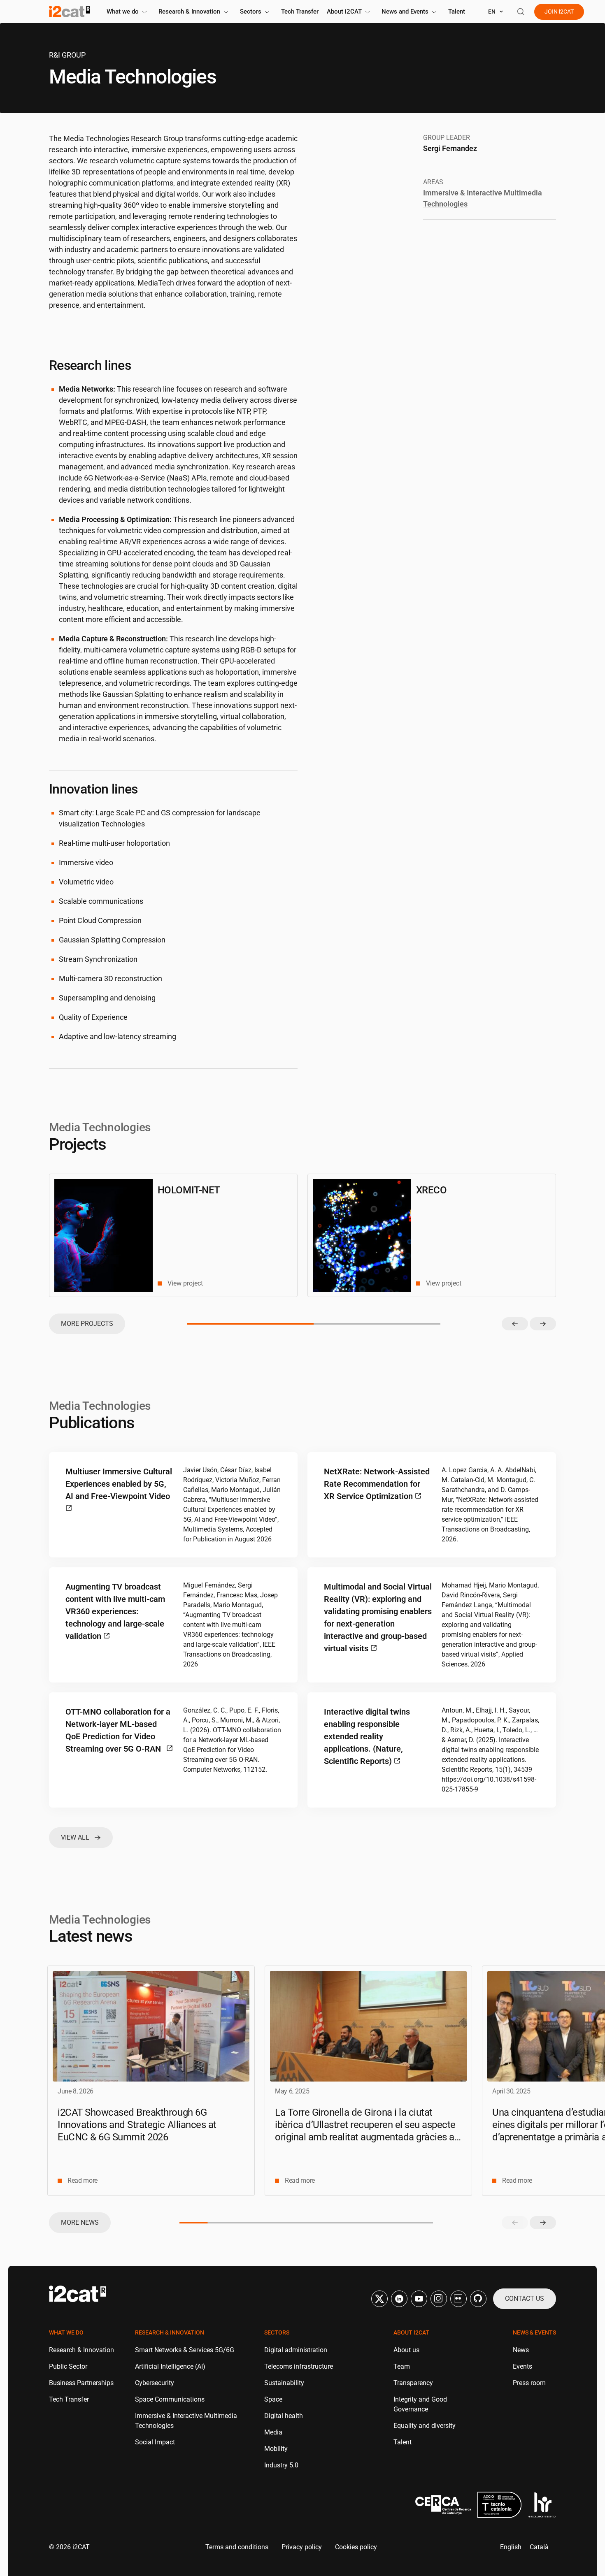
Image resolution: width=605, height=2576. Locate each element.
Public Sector (68, 2366)
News (521, 2350)
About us (406, 2350)
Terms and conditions (237, 2547)
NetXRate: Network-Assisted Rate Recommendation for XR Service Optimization (377, 1484)
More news (80, 2222)
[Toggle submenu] (144, 12)
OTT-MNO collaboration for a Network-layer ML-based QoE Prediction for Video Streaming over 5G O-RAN (118, 1730)
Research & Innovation (189, 12)
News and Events (405, 12)
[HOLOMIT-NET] (104, 1235)
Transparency (413, 2383)
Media (273, 2432)
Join (559, 12)
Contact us (525, 2299)
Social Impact (155, 2442)
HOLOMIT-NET (189, 1190)
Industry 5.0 (281, 2465)
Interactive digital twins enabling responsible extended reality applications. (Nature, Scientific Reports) (367, 1736)
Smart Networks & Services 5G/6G (185, 2350)
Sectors (251, 12)
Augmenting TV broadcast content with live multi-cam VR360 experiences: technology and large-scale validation (115, 1611)
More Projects (87, 1324)
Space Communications (170, 2399)
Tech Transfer (300, 12)
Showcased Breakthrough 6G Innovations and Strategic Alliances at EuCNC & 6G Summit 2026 (137, 2125)
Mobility (276, 2449)
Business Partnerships (81, 2383)
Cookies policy (356, 2547)
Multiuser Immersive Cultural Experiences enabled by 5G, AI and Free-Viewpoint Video (119, 1484)
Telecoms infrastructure (299, 2366)
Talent (457, 12)
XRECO (432, 1190)
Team (402, 2366)
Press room (529, 2383)
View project (185, 1283)
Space (273, 2399)
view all (75, 1837)
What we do (123, 12)
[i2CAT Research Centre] (70, 12)
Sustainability (284, 2383)
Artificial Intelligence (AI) (170, 2366)
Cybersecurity (155, 2383)
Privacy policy (302, 2547)
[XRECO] (362, 1235)
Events (522, 2366)
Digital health (284, 2416)
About (344, 12)
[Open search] (521, 12)
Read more (83, 2180)
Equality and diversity (425, 2426)
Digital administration (296, 2350)
